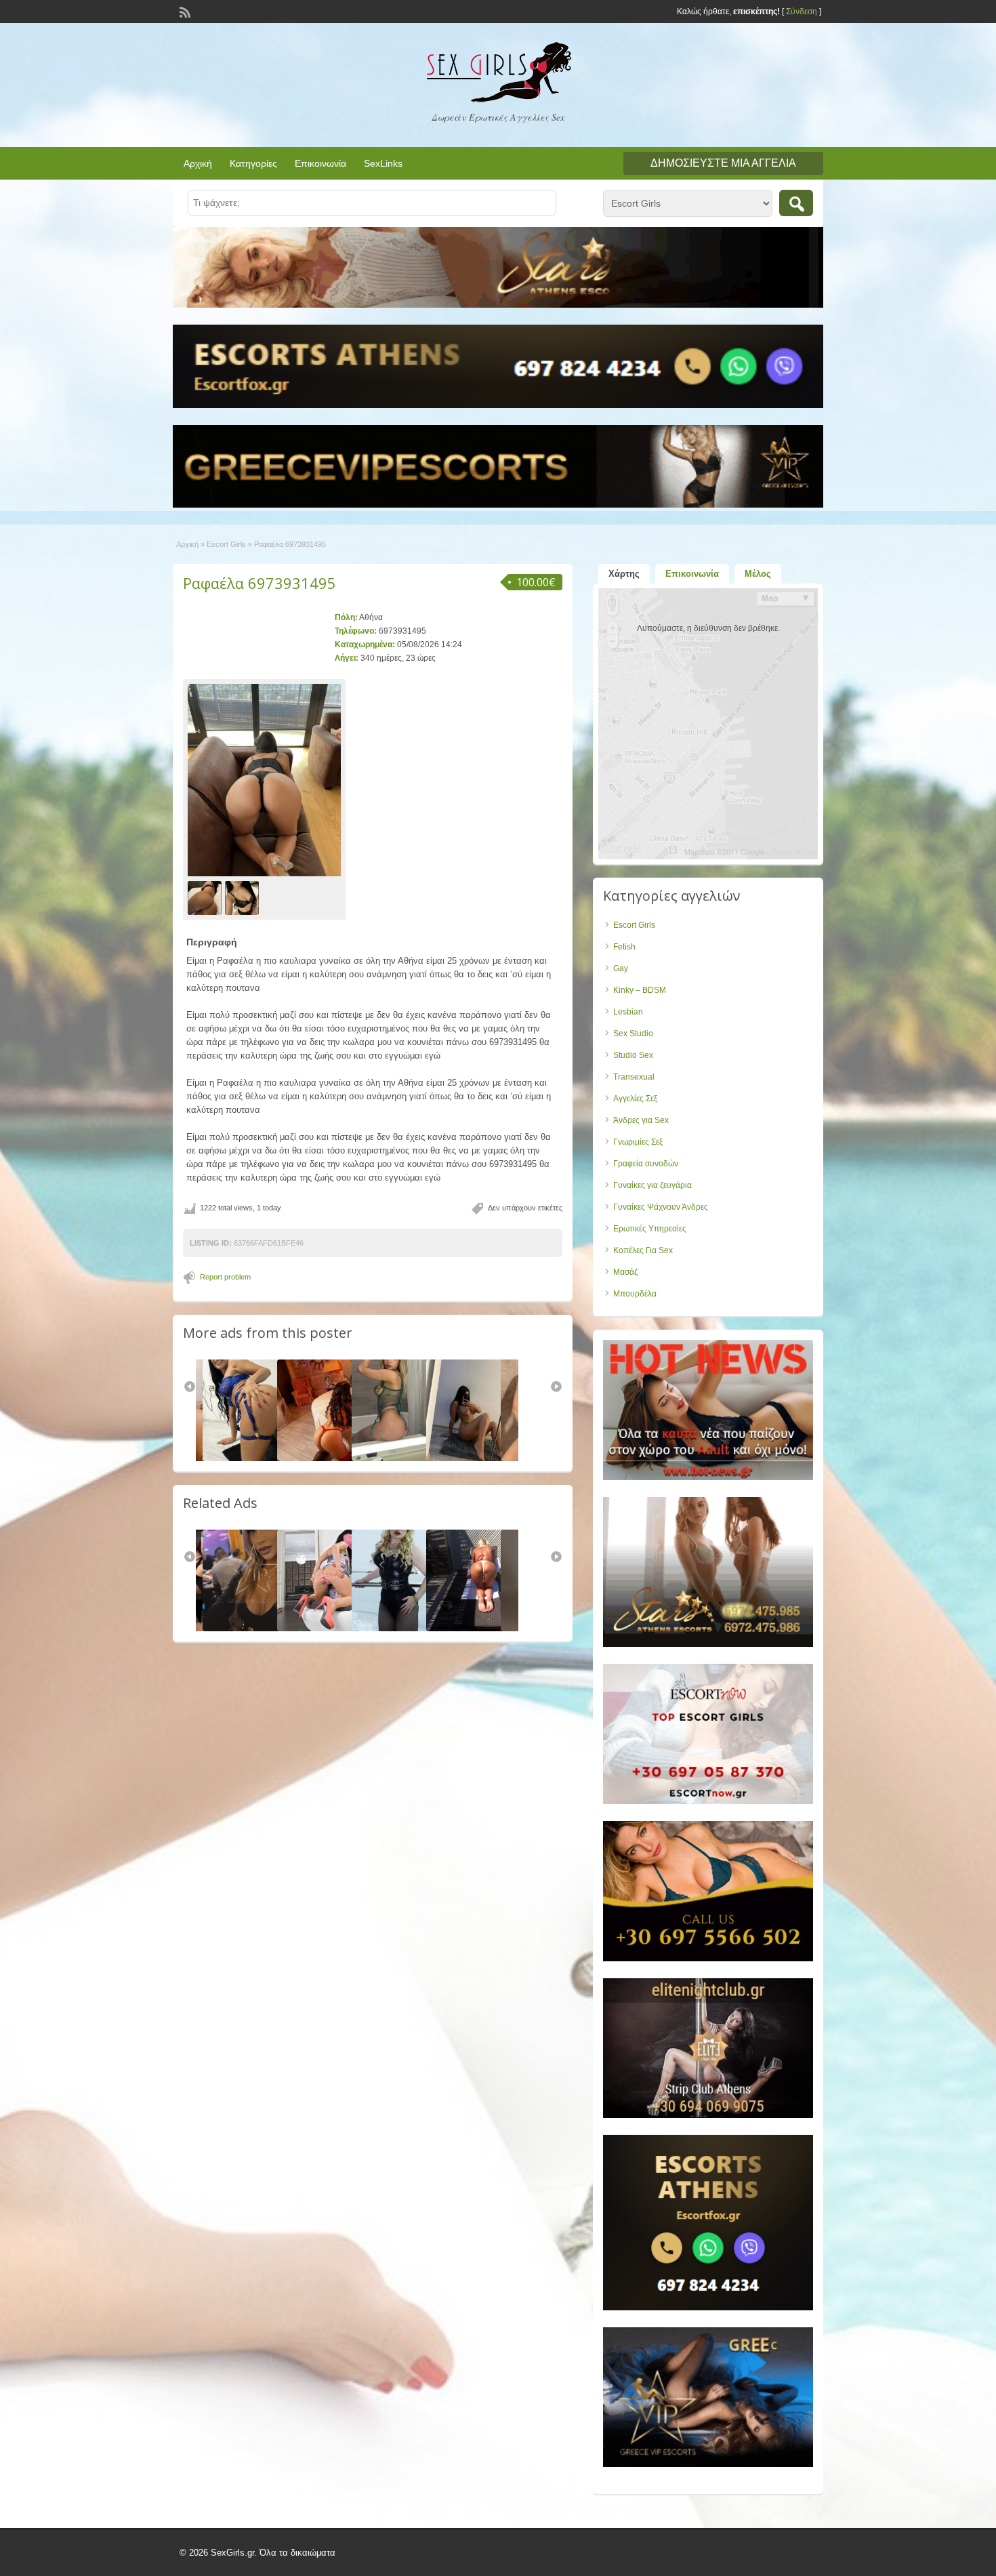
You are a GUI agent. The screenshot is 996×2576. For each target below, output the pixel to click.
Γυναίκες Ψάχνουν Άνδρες (661, 1207)
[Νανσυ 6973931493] (328, 1458)
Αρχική (198, 163)
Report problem (225, 1277)
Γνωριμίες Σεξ (638, 1142)
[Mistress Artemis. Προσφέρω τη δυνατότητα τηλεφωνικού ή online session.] (328, 1629)
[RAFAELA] (253, 1629)
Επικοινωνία (320, 163)
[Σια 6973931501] (402, 1458)
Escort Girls (226, 544)
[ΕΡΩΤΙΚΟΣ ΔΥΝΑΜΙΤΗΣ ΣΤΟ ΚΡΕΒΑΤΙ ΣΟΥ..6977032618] (402, 1629)
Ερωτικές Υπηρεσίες (650, 1229)
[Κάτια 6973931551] (477, 1458)
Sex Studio (633, 1034)
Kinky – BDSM (640, 990)
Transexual (634, 1077)
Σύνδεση (802, 12)
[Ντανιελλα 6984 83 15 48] (477, 1629)
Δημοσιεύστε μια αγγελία (723, 163)
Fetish (624, 947)
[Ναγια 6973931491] (253, 1458)
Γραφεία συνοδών (646, 1164)
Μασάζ (625, 1272)
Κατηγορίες (253, 163)
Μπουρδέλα (635, 1294)
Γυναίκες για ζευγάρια (652, 1185)
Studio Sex (633, 1055)
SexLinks (383, 163)
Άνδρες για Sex (641, 1120)
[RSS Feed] (184, 11)
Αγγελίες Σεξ (635, 1099)
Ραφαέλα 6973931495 (260, 583)
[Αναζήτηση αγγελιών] (796, 203)
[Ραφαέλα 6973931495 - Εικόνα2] (244, 897)
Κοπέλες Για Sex (643, 1250)
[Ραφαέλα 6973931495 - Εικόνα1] (206, 897)
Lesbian (628, 1012)
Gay (621, 968)
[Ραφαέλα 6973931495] (264, 780)
